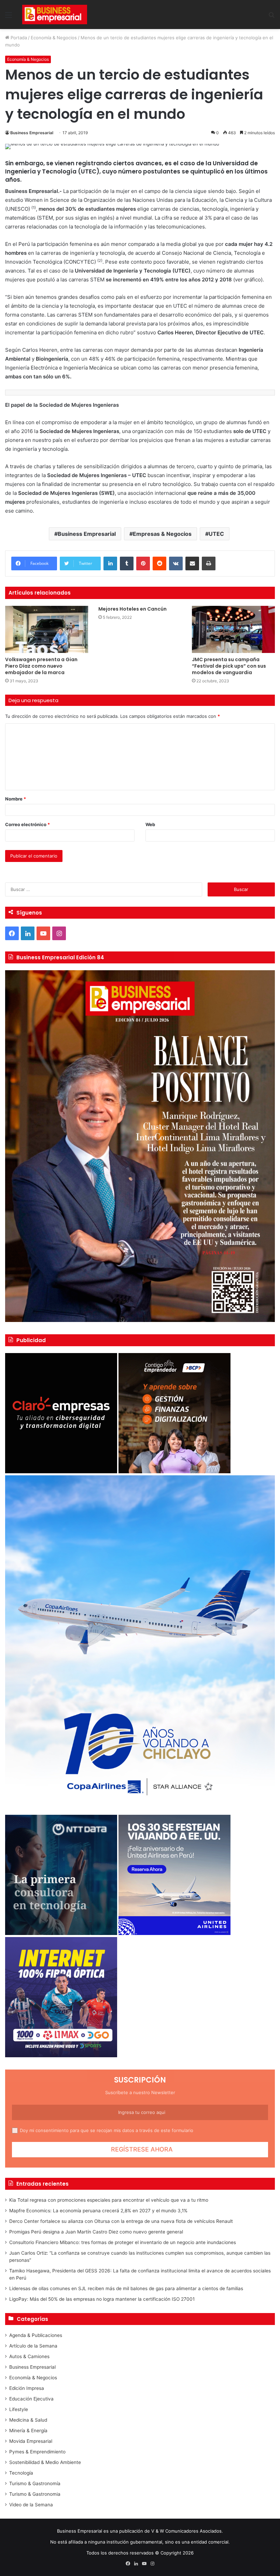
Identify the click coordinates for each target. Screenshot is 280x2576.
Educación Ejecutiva (31, 2399)
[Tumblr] (127, 563)
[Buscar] (271, 17)
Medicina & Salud (28, 2420)
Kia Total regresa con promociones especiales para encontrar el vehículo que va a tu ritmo (109, 2200)
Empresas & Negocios (162, 534)
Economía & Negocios (54, 38)
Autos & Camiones (29, 2356)
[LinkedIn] (110, 563)
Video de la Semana (31, 2505)
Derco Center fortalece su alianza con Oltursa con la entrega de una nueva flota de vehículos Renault (121, 2221)
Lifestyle (19, 2409)
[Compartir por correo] (192, 563)
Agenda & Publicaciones (36, 2335)
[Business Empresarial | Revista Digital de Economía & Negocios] (55, 15)
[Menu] (9, 17)
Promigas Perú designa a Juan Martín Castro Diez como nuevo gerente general (96, 2232)
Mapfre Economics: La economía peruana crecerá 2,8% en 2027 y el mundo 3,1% (98, 2211)
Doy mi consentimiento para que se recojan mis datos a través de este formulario (107, 2130)
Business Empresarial (32, 133)
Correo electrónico (27, 824)
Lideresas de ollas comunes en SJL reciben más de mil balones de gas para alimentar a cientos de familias (126, 2288)
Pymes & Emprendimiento (37, 2452)
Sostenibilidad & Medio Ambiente (45, 2462)
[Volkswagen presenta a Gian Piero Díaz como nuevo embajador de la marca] (47, 629)
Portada (18, 38)
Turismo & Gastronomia (35, 2494)
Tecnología (21, 2473)
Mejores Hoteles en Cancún (132, 609)
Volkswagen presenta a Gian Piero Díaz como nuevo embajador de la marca (41, 666)
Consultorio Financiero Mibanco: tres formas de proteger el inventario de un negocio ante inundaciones (123, 2242)
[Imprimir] (209, 563)
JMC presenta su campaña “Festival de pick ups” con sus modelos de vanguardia (229, 666)
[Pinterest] (143, 563)
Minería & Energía (28, 2431)
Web (150, 824)
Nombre (16, 799)
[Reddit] (159, 563)
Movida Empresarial (31, 2441)
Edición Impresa (27, 2388)
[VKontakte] (176, 563)
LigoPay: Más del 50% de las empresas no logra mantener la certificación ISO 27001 (102, 2299)
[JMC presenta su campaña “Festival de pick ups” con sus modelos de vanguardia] (233, 629)
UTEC (216, 534)
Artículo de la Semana (33, 2346)
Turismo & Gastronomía (35, 2483)
